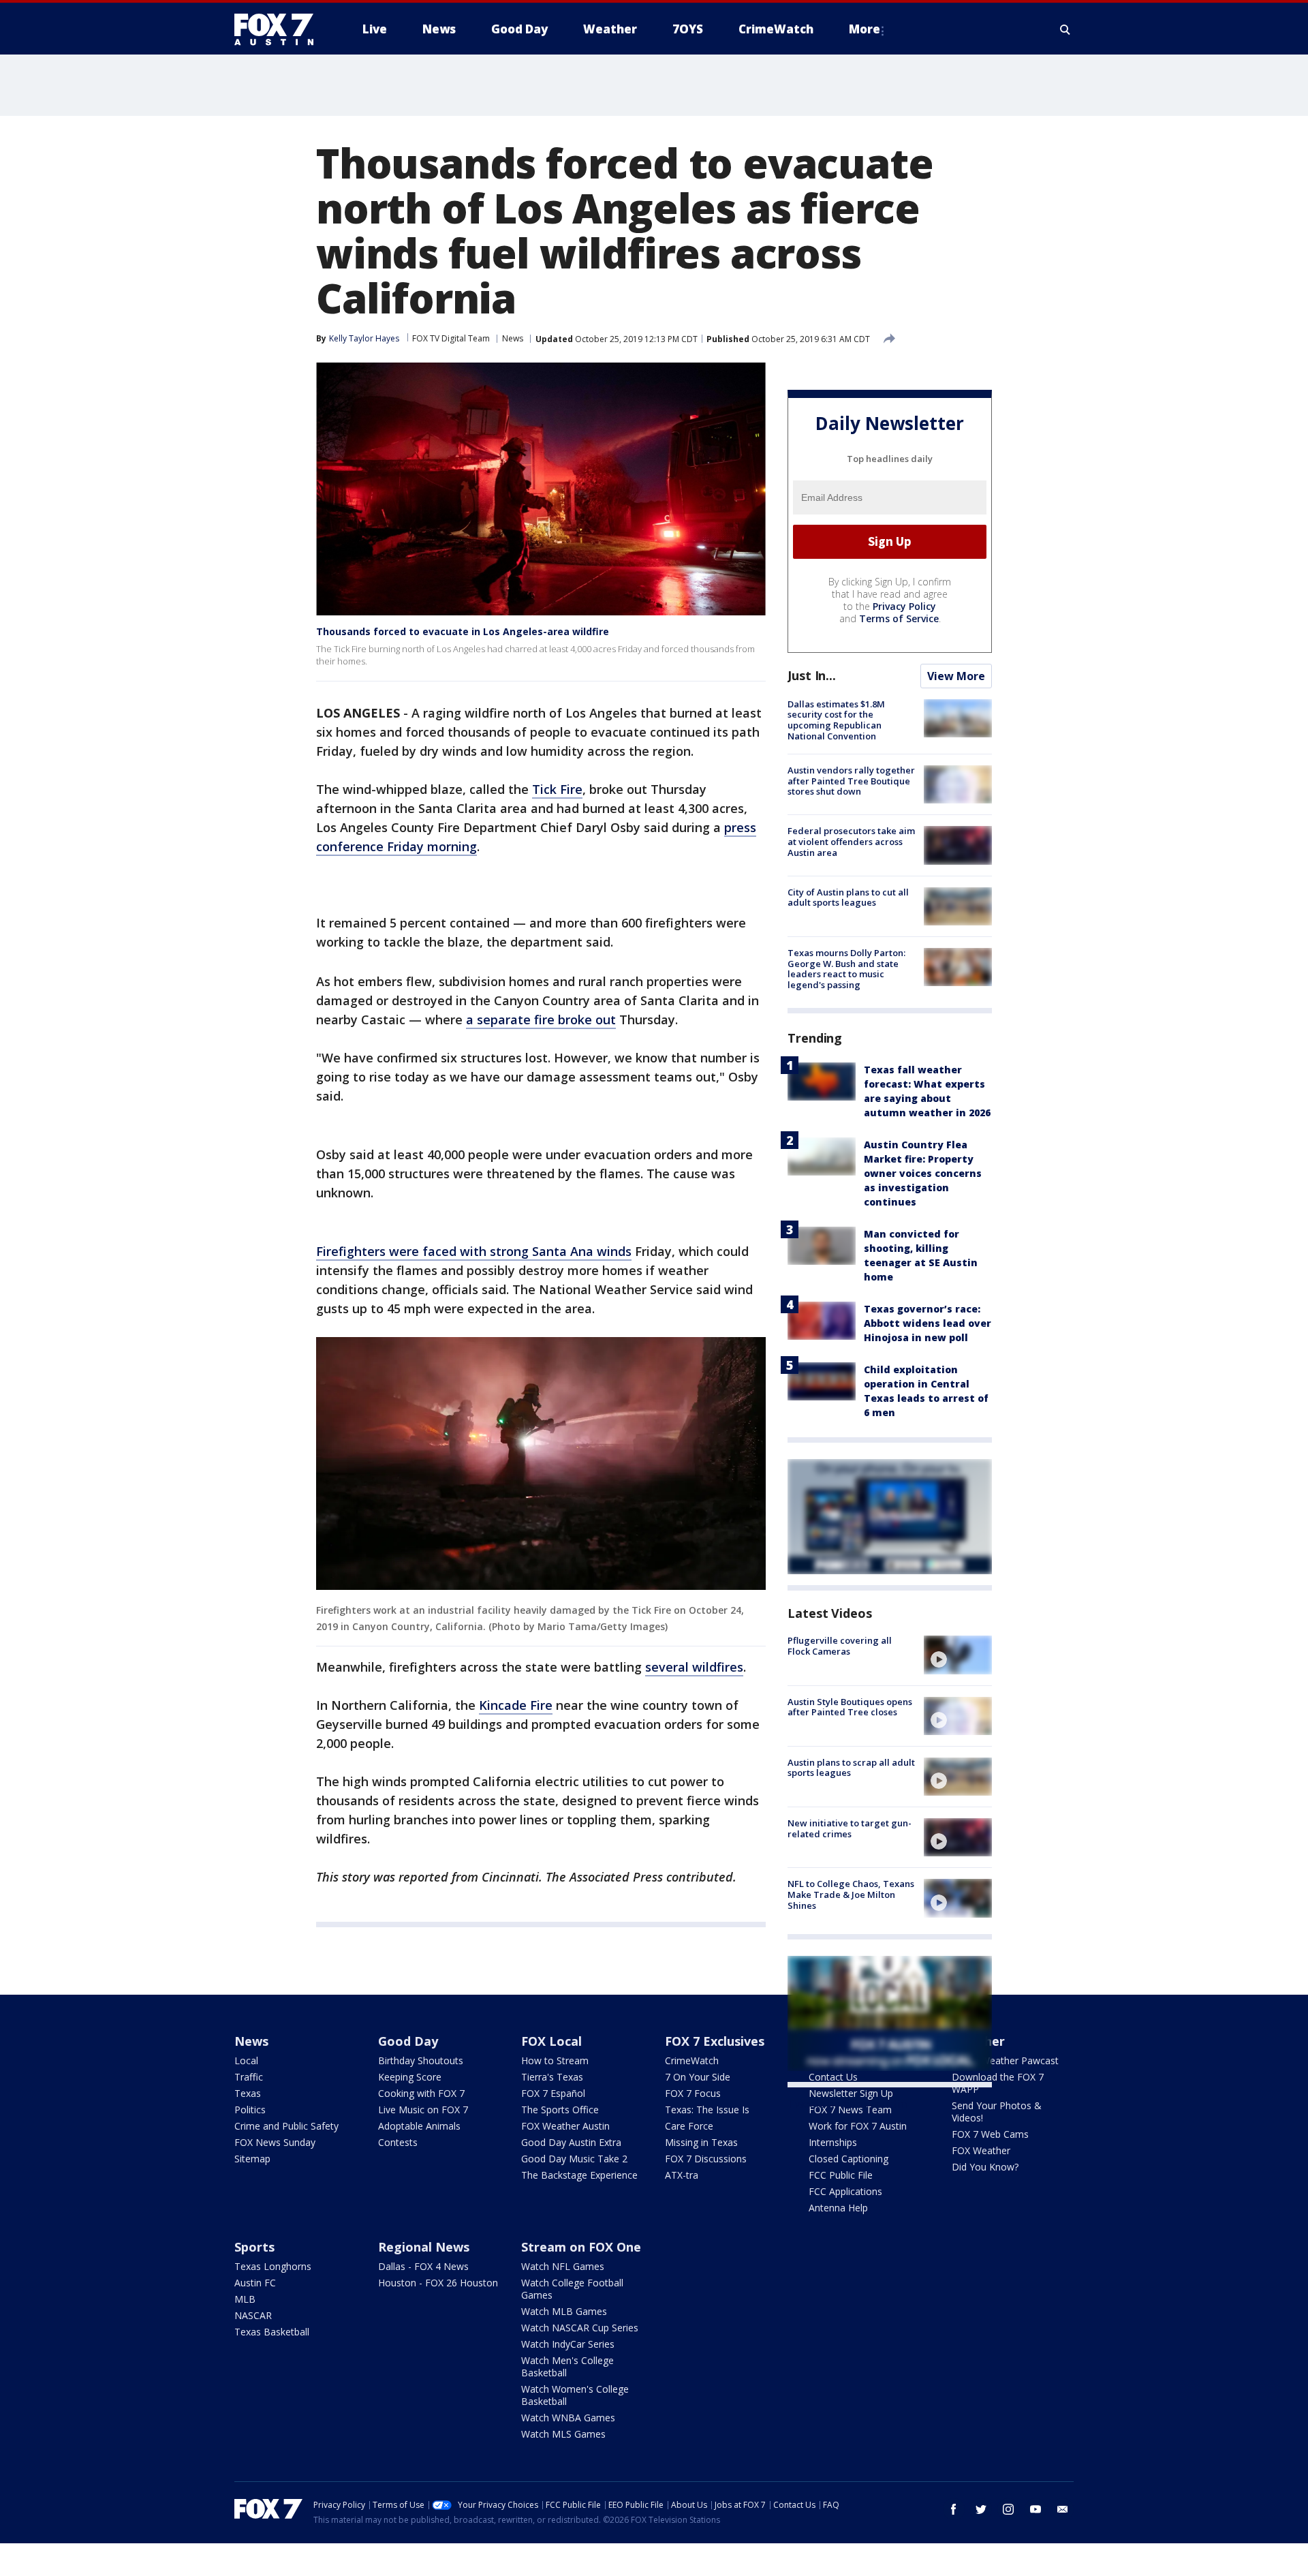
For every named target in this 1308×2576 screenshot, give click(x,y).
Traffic (249, 2077)
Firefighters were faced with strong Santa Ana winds (474, 1251)
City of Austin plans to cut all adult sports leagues (848, 898)
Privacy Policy (904, 606)
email (1063, 2509)
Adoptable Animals (419, 2126)
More (865, 29)
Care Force (689, 2126)
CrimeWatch (692, 2060)
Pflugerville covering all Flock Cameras (840, 1646)
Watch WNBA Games (568, 2418)
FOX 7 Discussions (706, 2159)
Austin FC (255, 2283)
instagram (1008, 2509)
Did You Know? (985, 2167)
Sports (254, 2247)
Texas (248, 2093)
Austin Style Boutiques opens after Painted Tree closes (850, 1707)
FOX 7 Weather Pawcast (1005, 2060)
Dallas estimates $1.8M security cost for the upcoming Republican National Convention (836, 720)
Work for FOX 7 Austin (858, 2126)
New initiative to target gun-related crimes (850, 1828)
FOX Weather (981, 2150)
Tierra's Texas (552, 2077)
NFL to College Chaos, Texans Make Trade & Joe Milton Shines (851, 1894)
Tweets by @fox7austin (847, 2104)
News (513, 338)
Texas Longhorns (273, 2266)
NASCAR (253, 2315)
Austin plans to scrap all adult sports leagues (851, 1768)
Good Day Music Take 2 (574, 2159)
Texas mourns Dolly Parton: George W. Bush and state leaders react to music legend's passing (846, 969)
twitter (981, 2509)
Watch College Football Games (572, 2289)
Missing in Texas (701, 2142)
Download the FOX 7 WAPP (998, 2083)
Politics (250, 2110)
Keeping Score (410, 2077)
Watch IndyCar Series (568, 2344)
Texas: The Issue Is (707, 2110)
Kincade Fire (516, 1705)
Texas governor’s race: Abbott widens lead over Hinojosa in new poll (928, 1323)
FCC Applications (845, 2191)
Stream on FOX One (581, 2247)
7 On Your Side (698, 2077)
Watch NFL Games (563, 2266)
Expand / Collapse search (1065, 29)
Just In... (812, 675)
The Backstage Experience (579, 2175)
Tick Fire (557, 789)
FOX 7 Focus (693, 2093)
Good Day (408, 2041)
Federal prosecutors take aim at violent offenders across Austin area (851, 841)
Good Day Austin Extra (571, 2142)
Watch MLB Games (564, 2311)
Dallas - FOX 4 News (423, 2266)
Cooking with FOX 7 (421, 2093)
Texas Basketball (272, 2332)
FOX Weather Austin (565, 2126)
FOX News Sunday (275, 2142)
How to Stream (555, 2060)
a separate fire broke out (541, 1019)
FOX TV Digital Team (451, 338)
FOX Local (551, 2041)
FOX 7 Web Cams (990, 2134)
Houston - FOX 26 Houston (438, 2283)
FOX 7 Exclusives (715, 2041)
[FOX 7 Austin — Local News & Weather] (279, 29)
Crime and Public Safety (286, 2126)
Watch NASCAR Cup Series (580, 2328)
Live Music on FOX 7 (423, 2110)
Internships (833, 2142)
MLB (245, 2299)
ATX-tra (682, 2175)
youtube (1035, 2509)
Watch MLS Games (563, 2434)
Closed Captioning (848, 2159)
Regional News (424, 2247)
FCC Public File (841, 2175)
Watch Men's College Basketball (567, 2366)
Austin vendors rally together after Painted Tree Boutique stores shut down (851, 781)
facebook (954, 2509)
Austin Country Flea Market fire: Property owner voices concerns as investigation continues (923, 1173)
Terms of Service (899, 618)
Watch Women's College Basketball (575, 2395)
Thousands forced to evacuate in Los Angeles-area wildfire (463, 631)
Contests (398, 2142)
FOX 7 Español (553, 2093)
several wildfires (694, 1667)
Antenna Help (838, 2208)
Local (246, 2060)
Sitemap (252, 2159)
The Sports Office (560, 2110)
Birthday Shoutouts (421, 2060)
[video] (958, 1655)
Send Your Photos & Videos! (997, 2112)
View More (956, 676)
